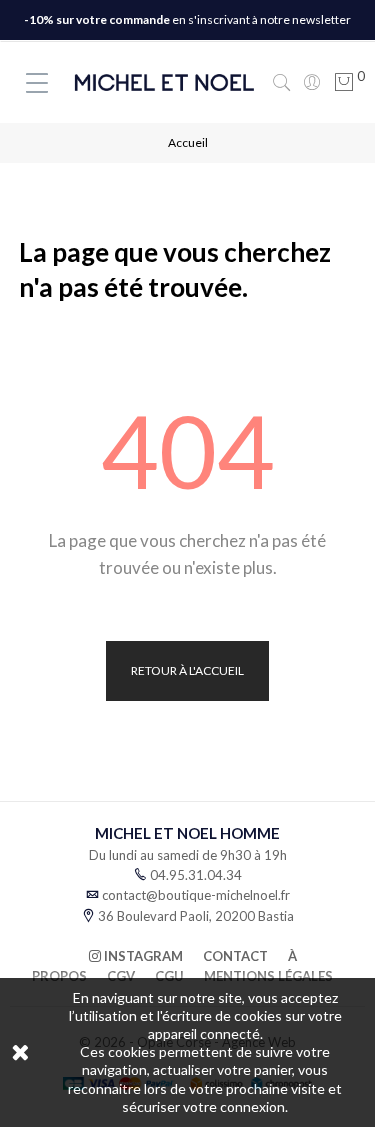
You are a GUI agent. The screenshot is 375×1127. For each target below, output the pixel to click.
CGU (169, 976)
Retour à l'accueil (187, 670)
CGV (121, 976)
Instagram (142, 956)
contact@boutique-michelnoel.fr (196, 895)
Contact (235, 956)
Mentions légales (268, 976)
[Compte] (312, 82)
